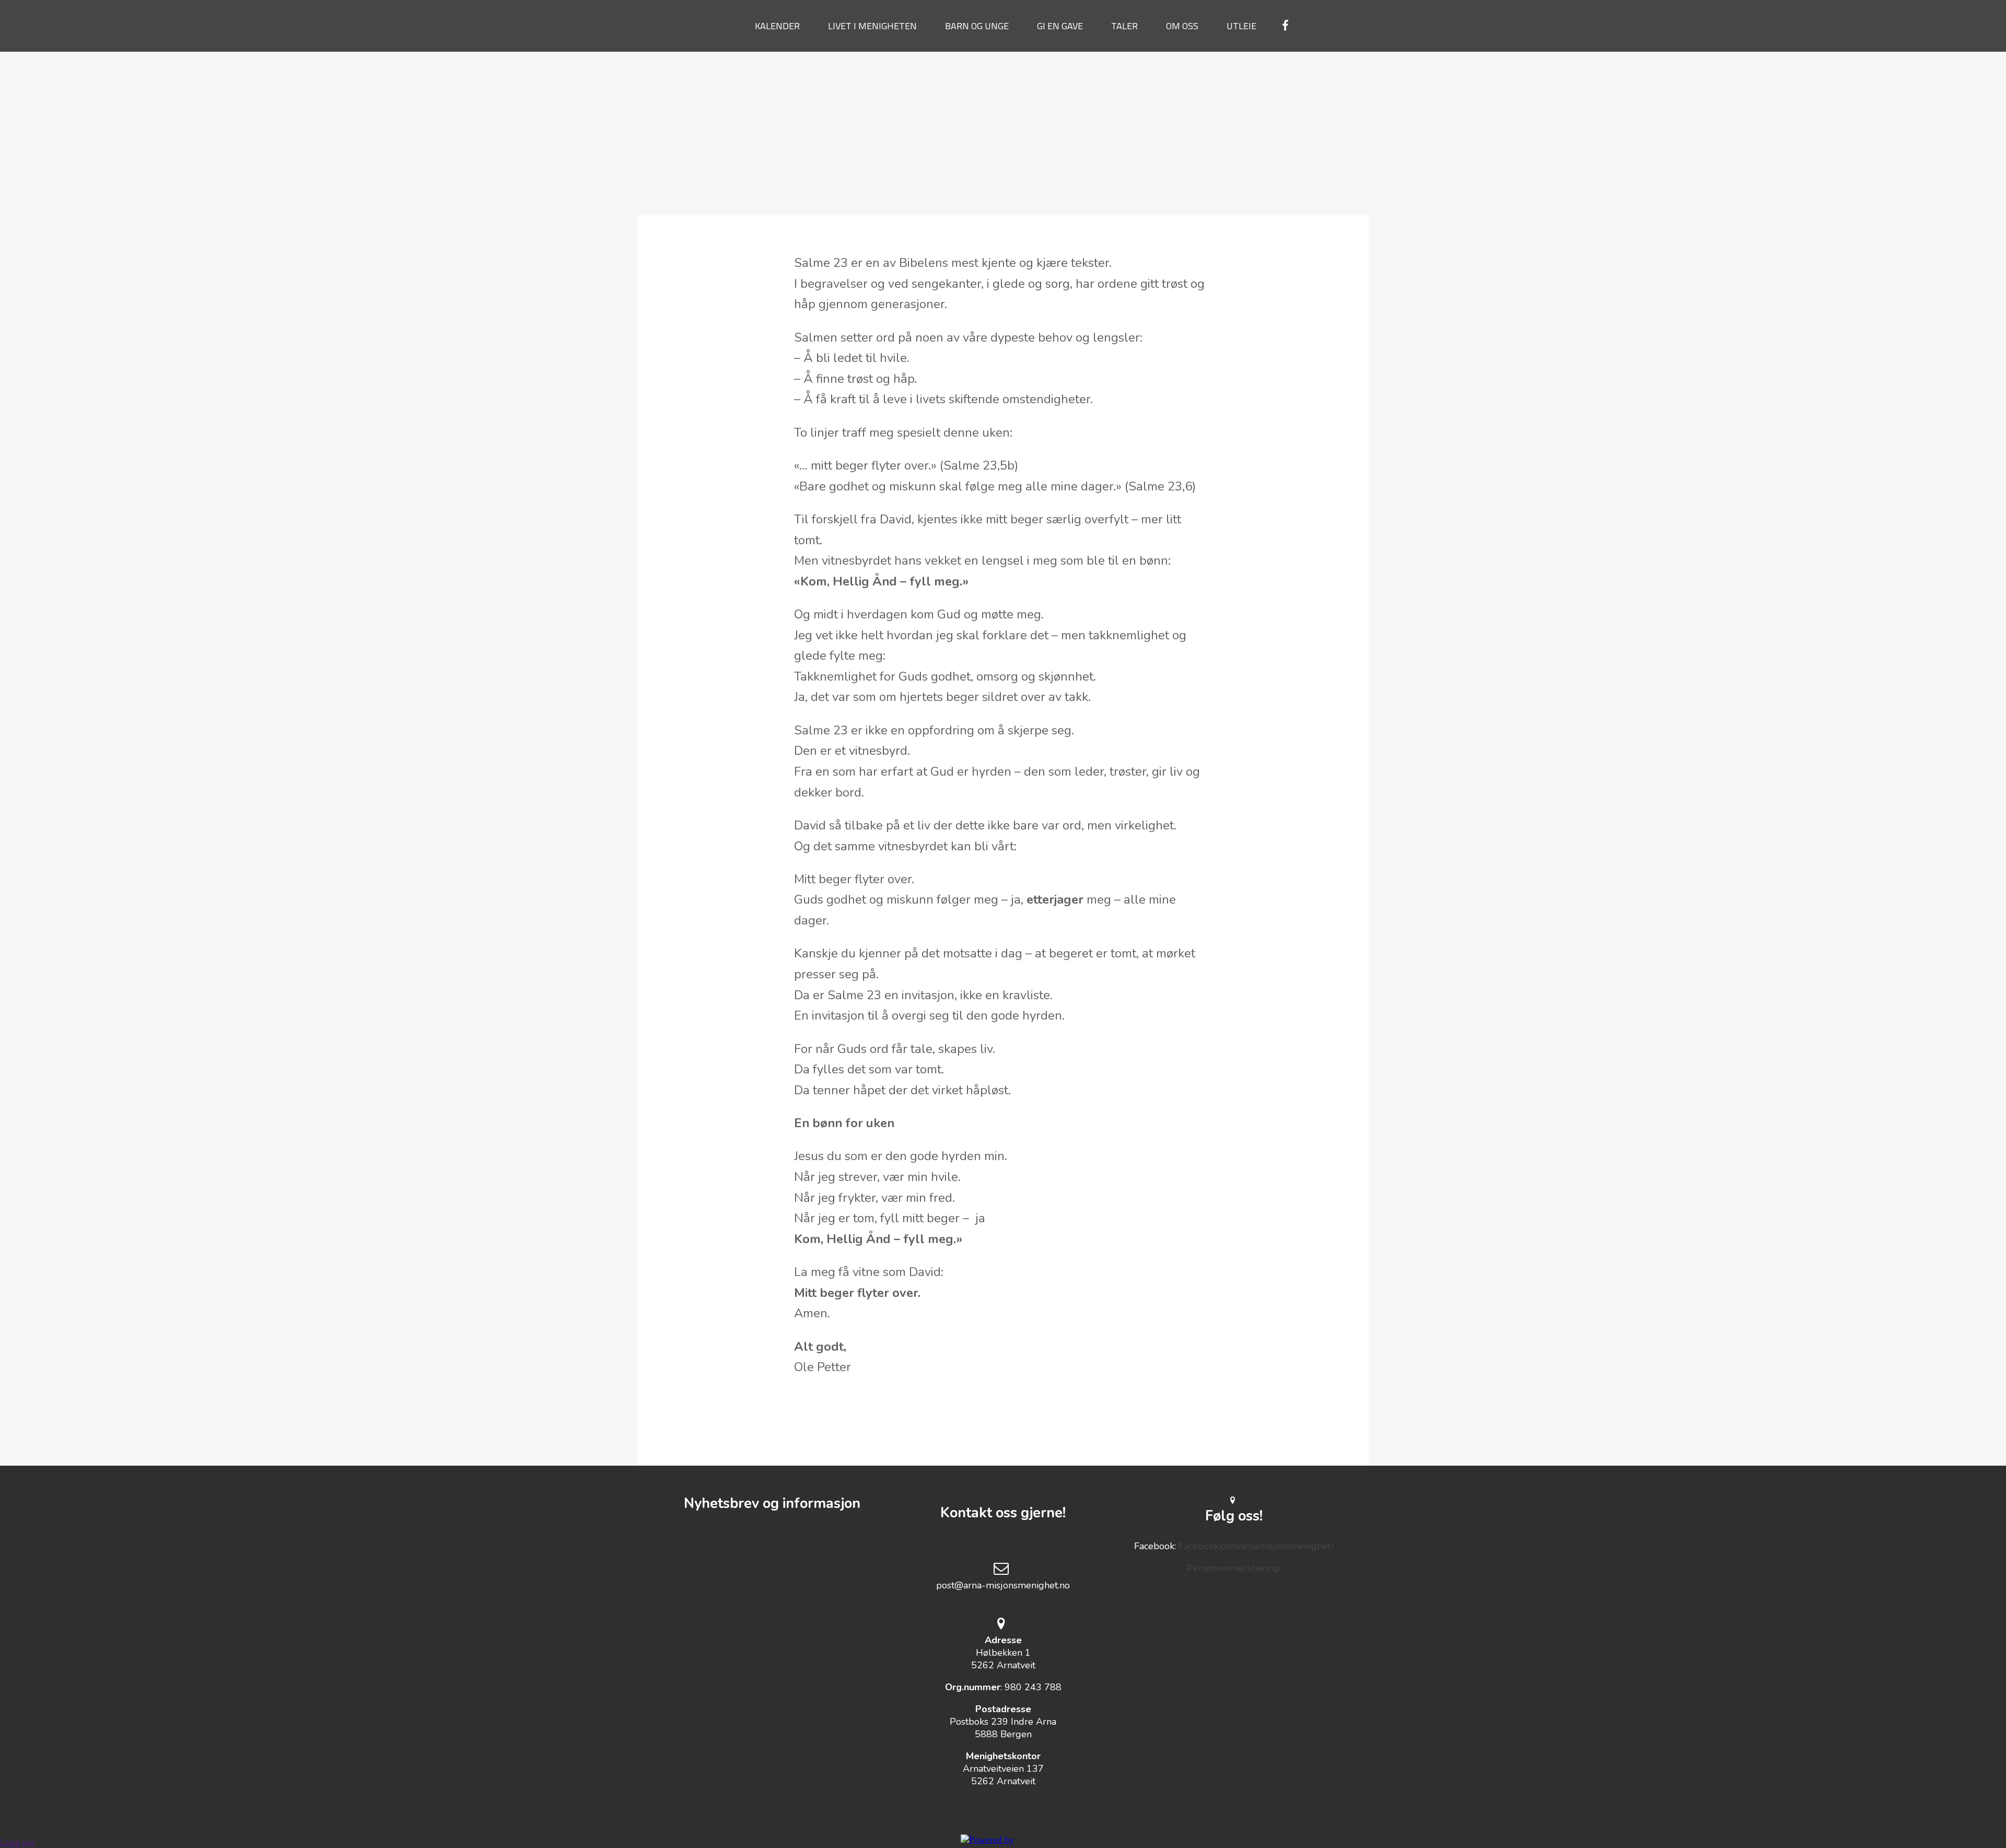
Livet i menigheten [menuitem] (872, 26)
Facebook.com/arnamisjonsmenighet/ (1256, 1546)
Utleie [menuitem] (1241, 26)
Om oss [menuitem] (1182, 26)
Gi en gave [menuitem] (1060, 26)
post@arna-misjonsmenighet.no (1003, 1585)
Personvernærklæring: (1234, 1568)
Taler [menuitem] (1124, 26)
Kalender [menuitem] (777, 26)
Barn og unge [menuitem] (977, 26)
